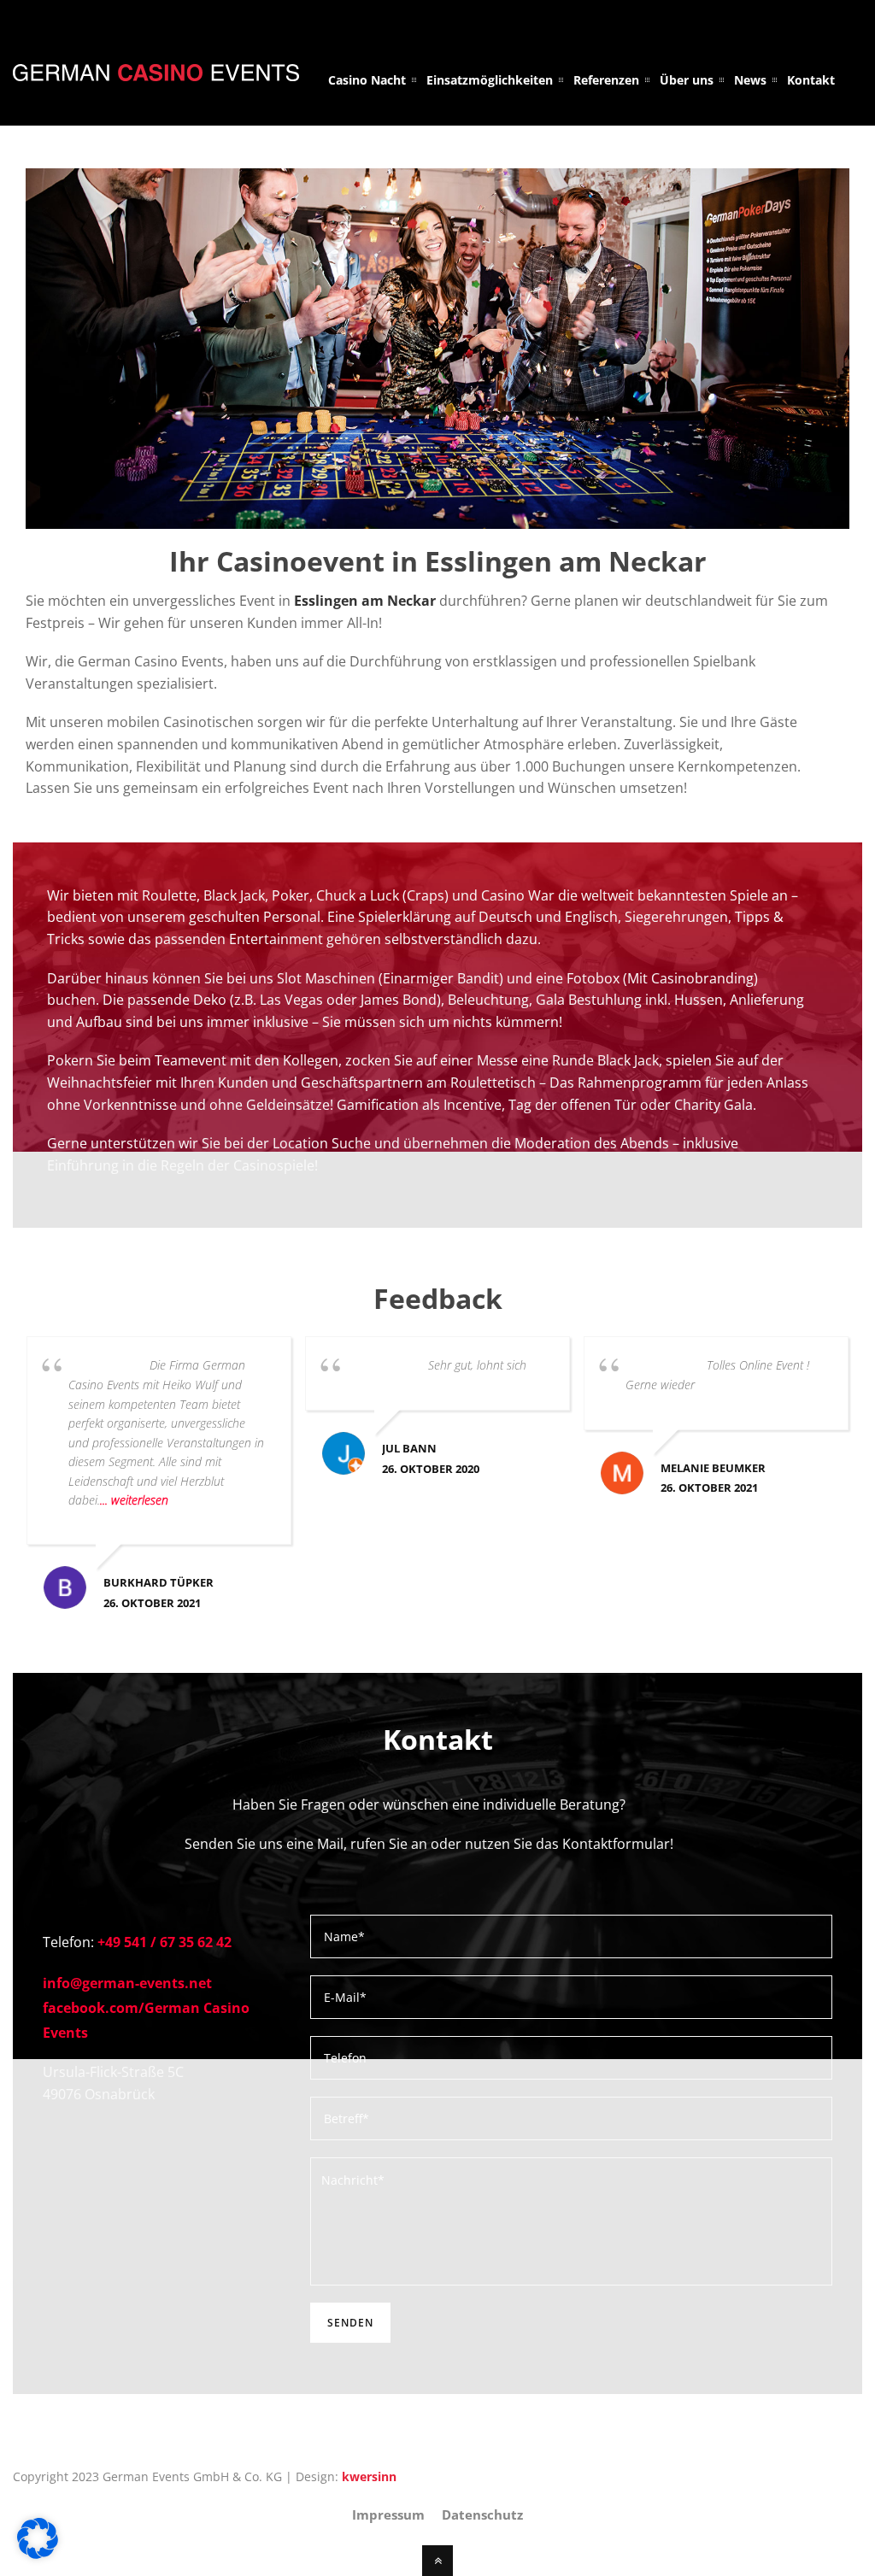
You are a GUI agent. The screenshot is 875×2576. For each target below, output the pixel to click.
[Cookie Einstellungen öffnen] (38, 2554)
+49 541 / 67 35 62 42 (164, 1942)
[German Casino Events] (156, 71)
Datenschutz (482, 2514)
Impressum (388, 2514)
